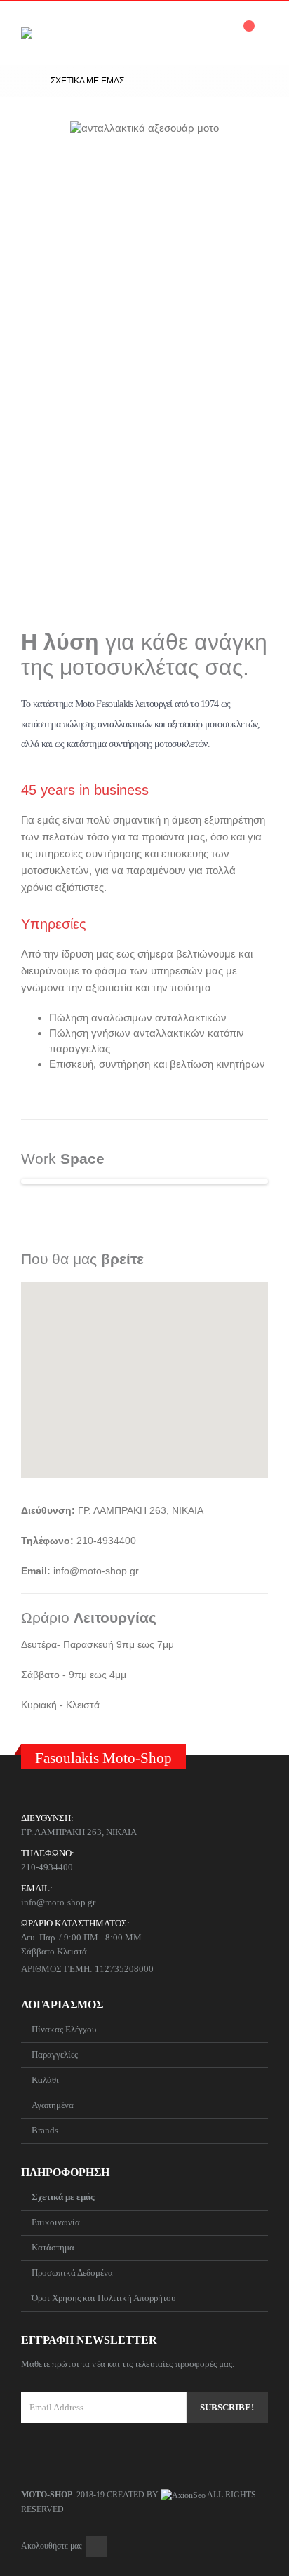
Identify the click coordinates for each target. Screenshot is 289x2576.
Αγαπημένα (53, 2105)
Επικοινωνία (56, 2222)
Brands (45, 2130)
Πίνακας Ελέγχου (64, 2029)
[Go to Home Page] (26, 81)
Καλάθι (45, 2080)
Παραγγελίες (55, 2054)
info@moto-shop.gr (58, 1902)
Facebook (96, 2547)
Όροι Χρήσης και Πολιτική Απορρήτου (103, 2298)
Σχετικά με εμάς (63, 2197)
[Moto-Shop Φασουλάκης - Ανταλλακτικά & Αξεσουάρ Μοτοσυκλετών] (74, 33)
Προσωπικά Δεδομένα (72, 2273)
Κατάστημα (53, 2247)
